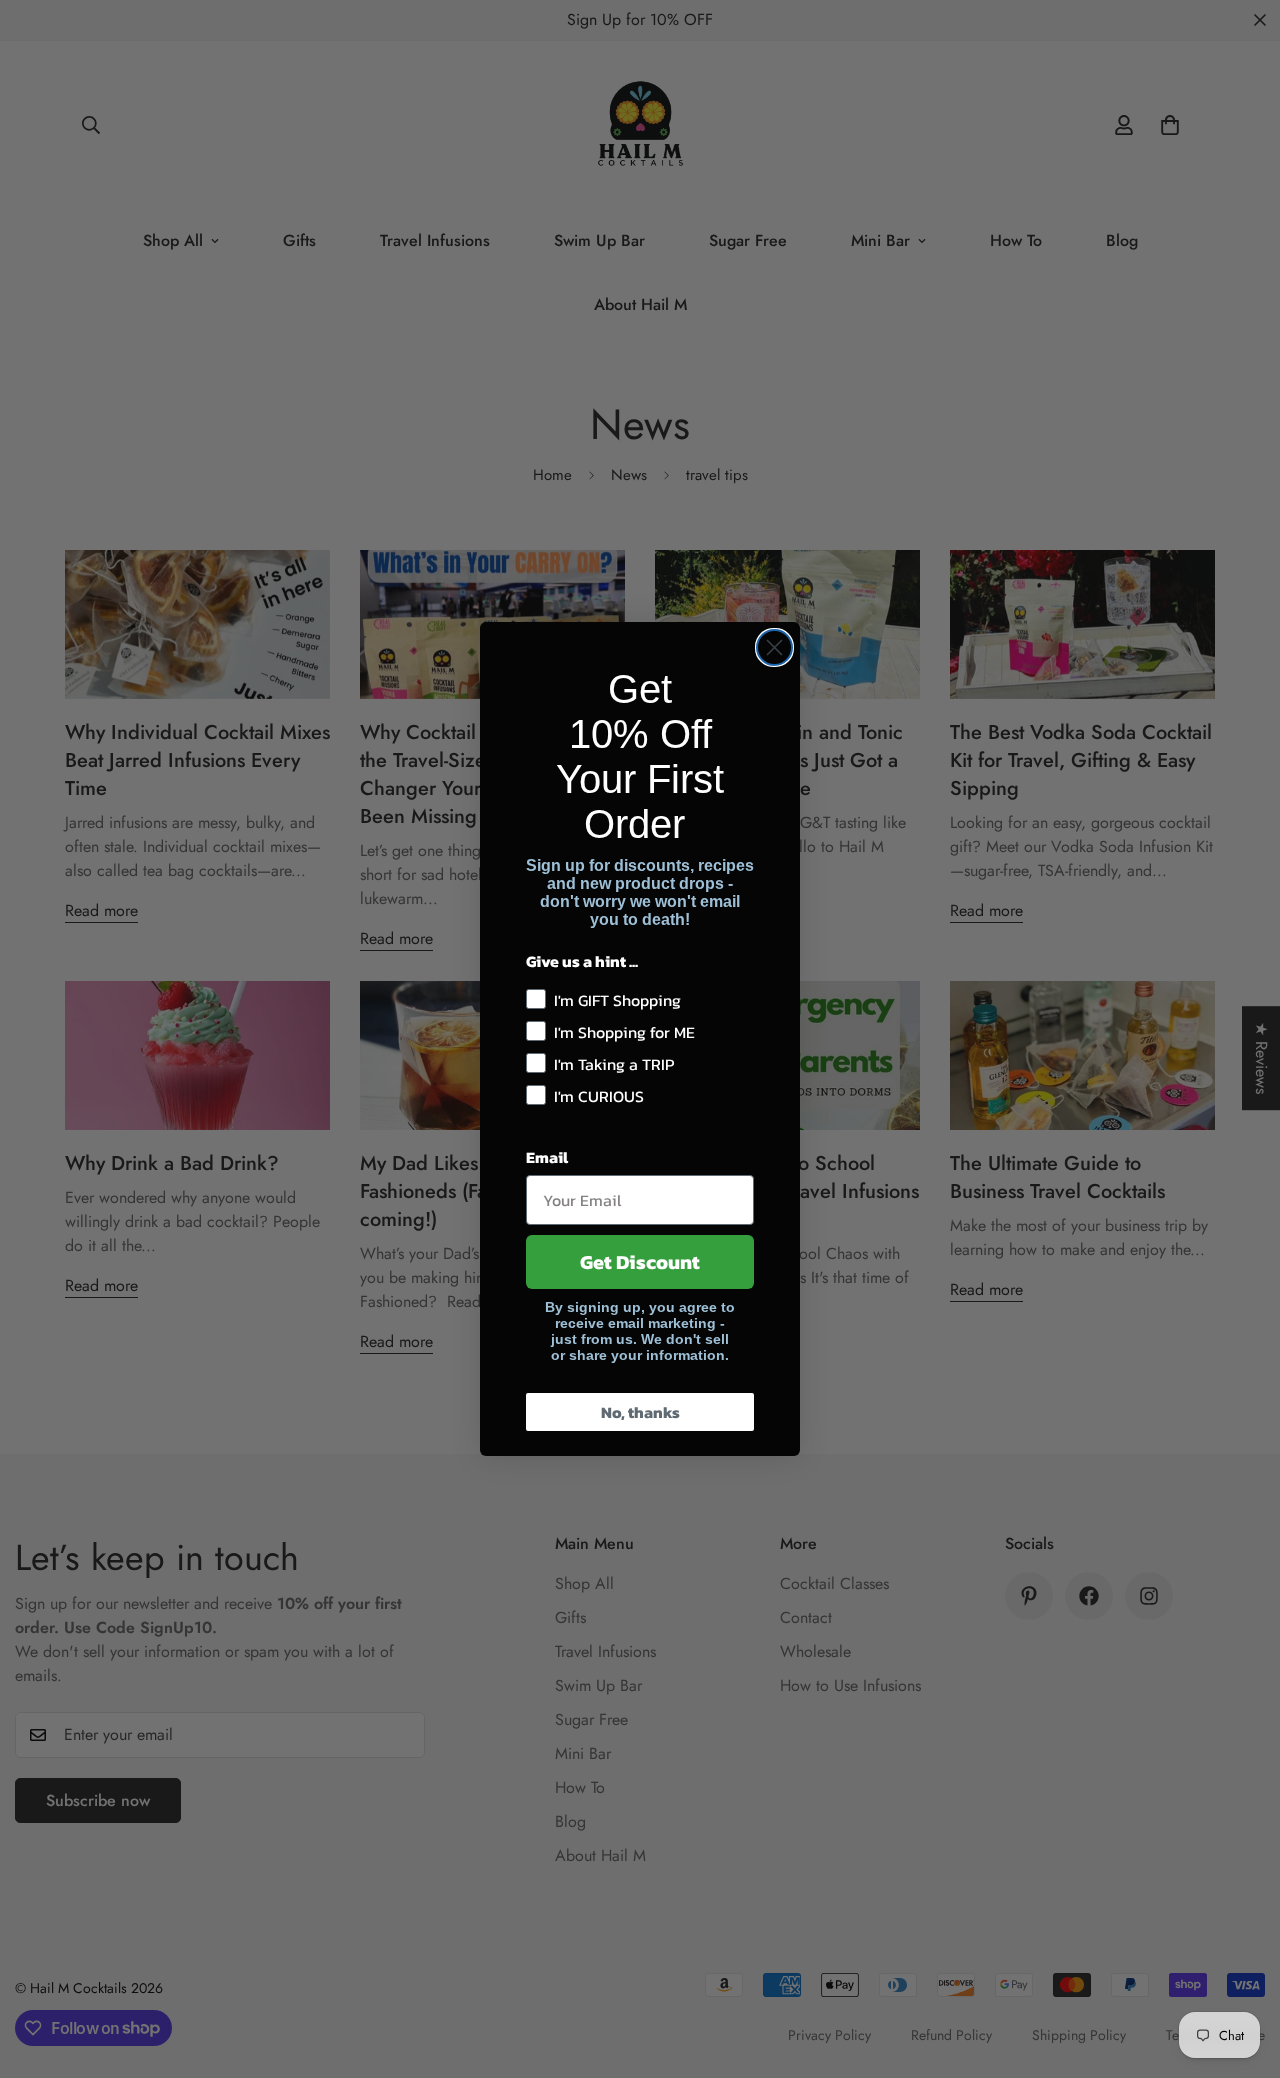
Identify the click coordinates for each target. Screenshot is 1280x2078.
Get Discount (640, 1262)
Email (547, 1157)
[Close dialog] (774, 647)
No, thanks (640, 1412)
